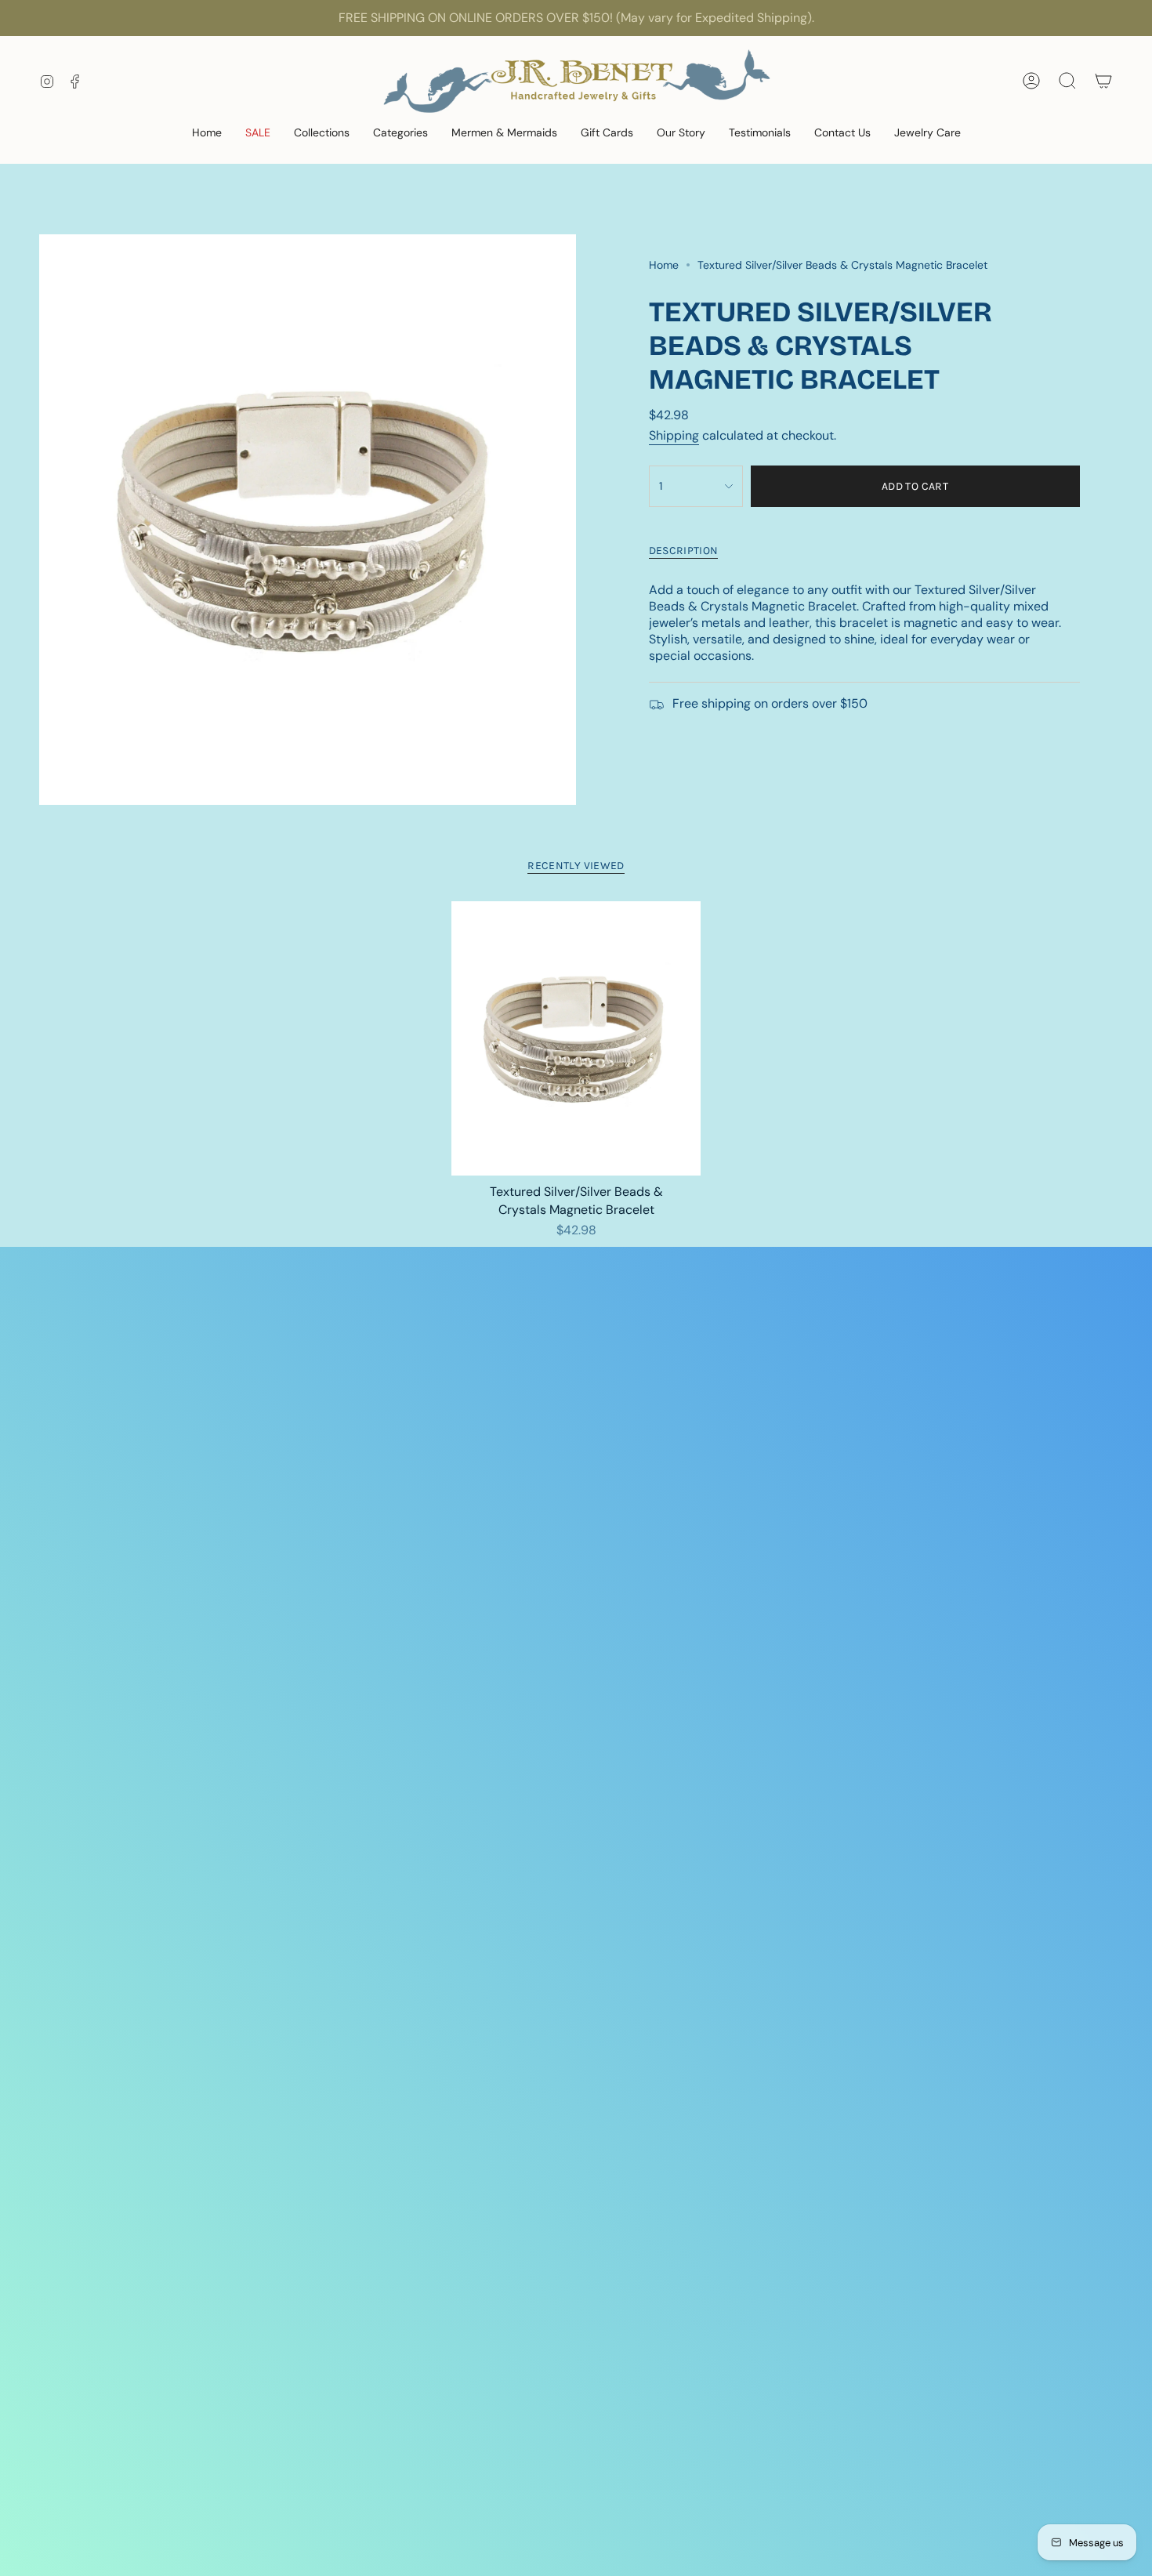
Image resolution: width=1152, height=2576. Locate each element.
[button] (258, 134)
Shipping (674, 435)
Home (664, 265)
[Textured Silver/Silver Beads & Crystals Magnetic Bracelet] (576, 1038)
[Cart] (1103, 81)
